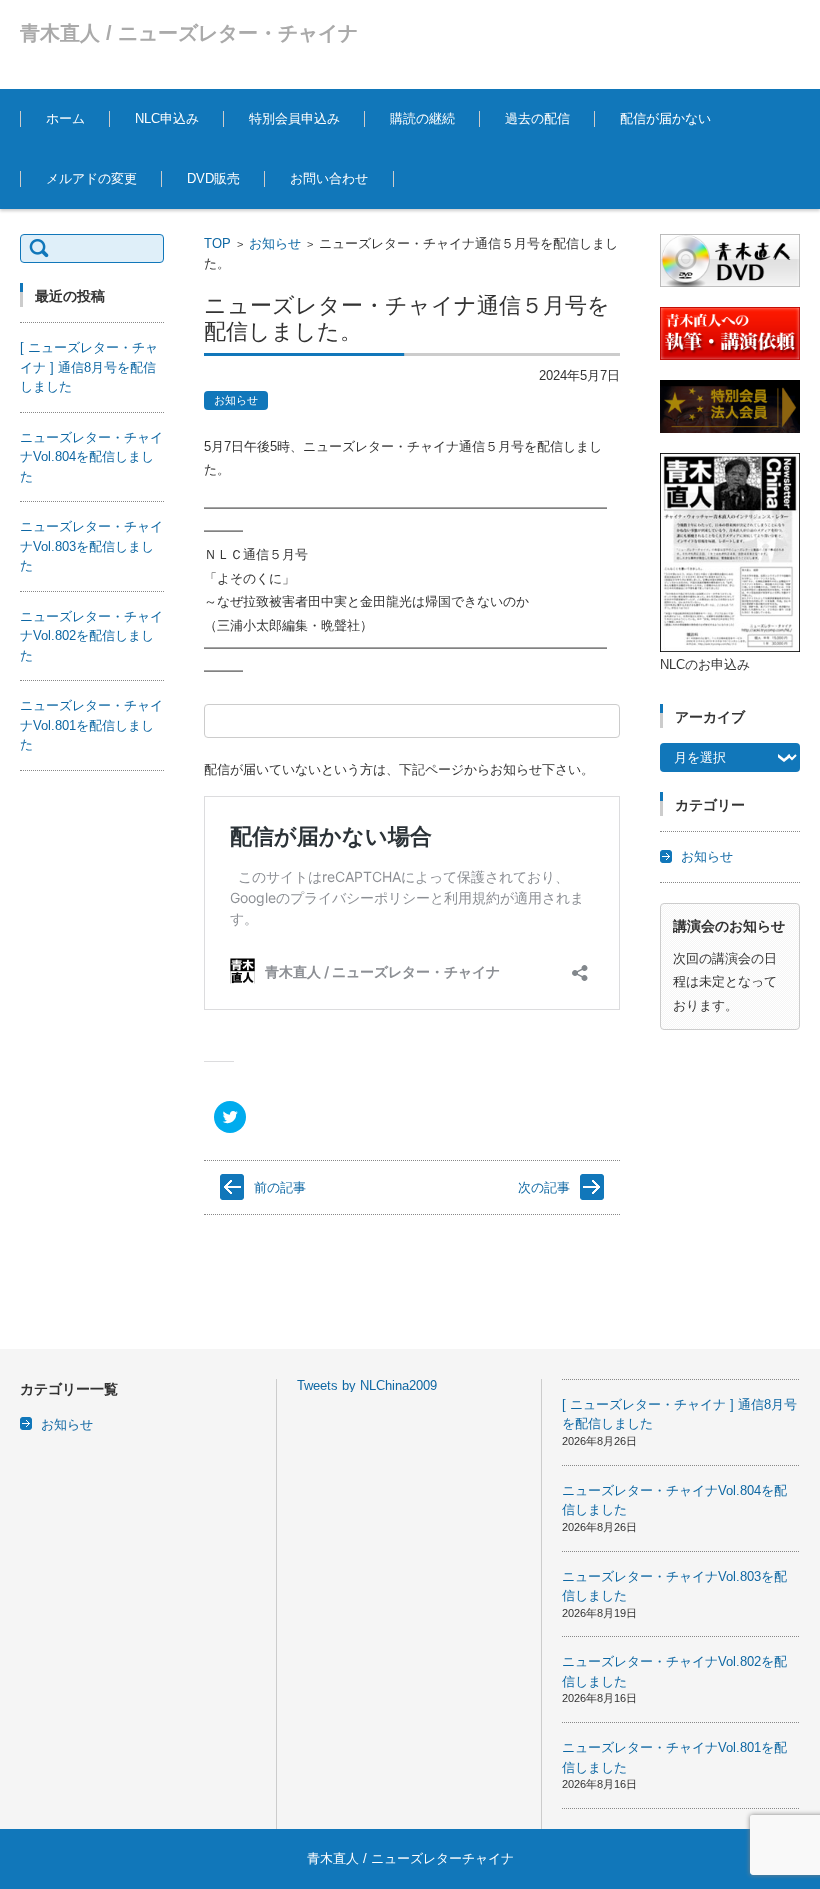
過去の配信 (537, 118)
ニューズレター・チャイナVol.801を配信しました (91, 725)
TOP (217, 243)
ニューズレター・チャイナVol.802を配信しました (91, 636)
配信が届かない (665, 118)
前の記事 (280, 1187)
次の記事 (544, 1187)
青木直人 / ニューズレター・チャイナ (189, 33)
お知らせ (275, 243)
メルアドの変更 (91, 178)
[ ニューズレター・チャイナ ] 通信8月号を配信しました (89, 367)
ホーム (65, 118)
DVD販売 (213, 178)
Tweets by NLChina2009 (367, 1385)
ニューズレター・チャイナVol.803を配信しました (91, 546)
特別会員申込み (294, 118)
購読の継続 (422, 118)
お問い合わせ (329, 178)
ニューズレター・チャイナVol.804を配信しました (91, 457)
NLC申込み (167, 118)
